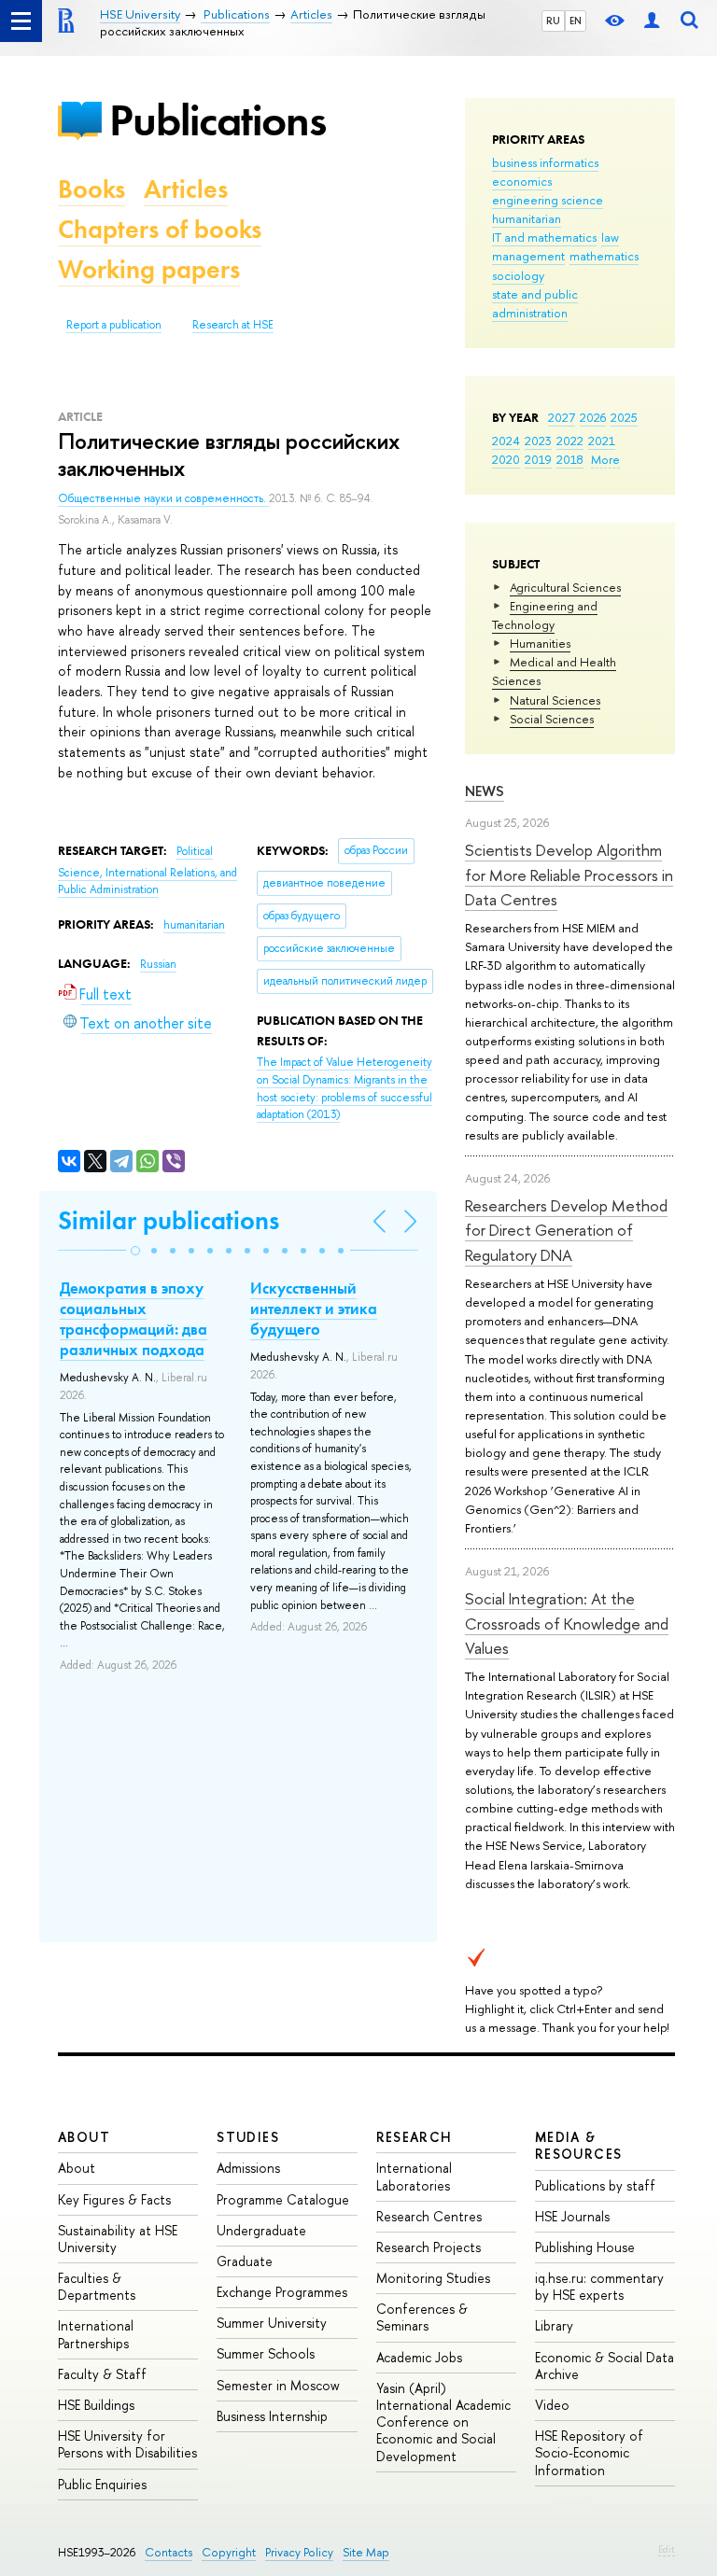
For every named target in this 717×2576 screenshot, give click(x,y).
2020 (506, 459)
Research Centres (429, 2216)
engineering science (548, 200)
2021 (602, 441)
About (84, 2137)
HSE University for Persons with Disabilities (127, 2444)
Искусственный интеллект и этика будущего (314, 1309)
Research (415, 2137)
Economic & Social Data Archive (605, 2366)
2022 (570, 441)
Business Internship (272, 2416)
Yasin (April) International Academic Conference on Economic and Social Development (443, 2422)
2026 (593, 417)
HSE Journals (572, 2216)
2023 (538, 441)
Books (91, 189)
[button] (135, 1251)
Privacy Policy (299, 2552)
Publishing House (585, 2247)
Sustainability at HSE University (118, 2239)
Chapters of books (160, 229)
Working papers (149, 269)
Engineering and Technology (545, 615)
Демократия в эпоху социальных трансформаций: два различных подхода (134, 1319)
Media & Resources (579, 2145)
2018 (570, 459)
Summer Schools (266, 2353)
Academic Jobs (419, 2357)
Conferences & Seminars (422, 2317)
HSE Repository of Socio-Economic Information (589, 2452)
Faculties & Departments (97, 2286)
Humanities (540, 643)
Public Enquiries (102, 2484)
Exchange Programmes (282, 2292)
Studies (248, 2137)
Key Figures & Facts (114, 2199)
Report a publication (114, 325)
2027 (562, 417)
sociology (518, 275)
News (485, 791)
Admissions (248, 2168)
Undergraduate (261, 2230)
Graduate (245, 2261)
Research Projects (429, 2247)
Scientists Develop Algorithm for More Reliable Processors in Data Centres (569, 875)
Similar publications (169, 1220)
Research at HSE (233, 325)
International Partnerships (96, 2334)
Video (552, 2405)
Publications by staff (595, 2185)
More (605, 459)
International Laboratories (414, 2176)
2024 (506, 441)
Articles (186, 189)
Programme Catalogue (283, 2199)
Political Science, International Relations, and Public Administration (148, 870)
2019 (538, 459)
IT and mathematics (544, 237)
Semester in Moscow (278, 2385)
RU (553, 21)
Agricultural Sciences (565, 587)
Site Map (366, 2552)
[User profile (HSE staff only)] (652, 21)
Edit (667, 2549)
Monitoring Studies (433, 2278)
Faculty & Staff (102, 2374)
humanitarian (527, 218)
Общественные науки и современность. (163, 498)
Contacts (169, 2552)
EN (576, 21)
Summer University (272, 2323)
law (610, 237)
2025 (624, 417)
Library (554, 2325)
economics (522, 181)
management (528, 256)
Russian (158, 964)
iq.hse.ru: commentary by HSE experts (599, 2286)
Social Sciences (552, 719)
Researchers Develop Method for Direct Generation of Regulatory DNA (566, 1230)
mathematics (604, 256)
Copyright (229, 2552)
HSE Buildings (96, 2405)
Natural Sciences (555, 700)
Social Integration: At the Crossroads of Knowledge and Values (567, 1623)
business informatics (545, 162)
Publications (218, 120)
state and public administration (535, 303)
